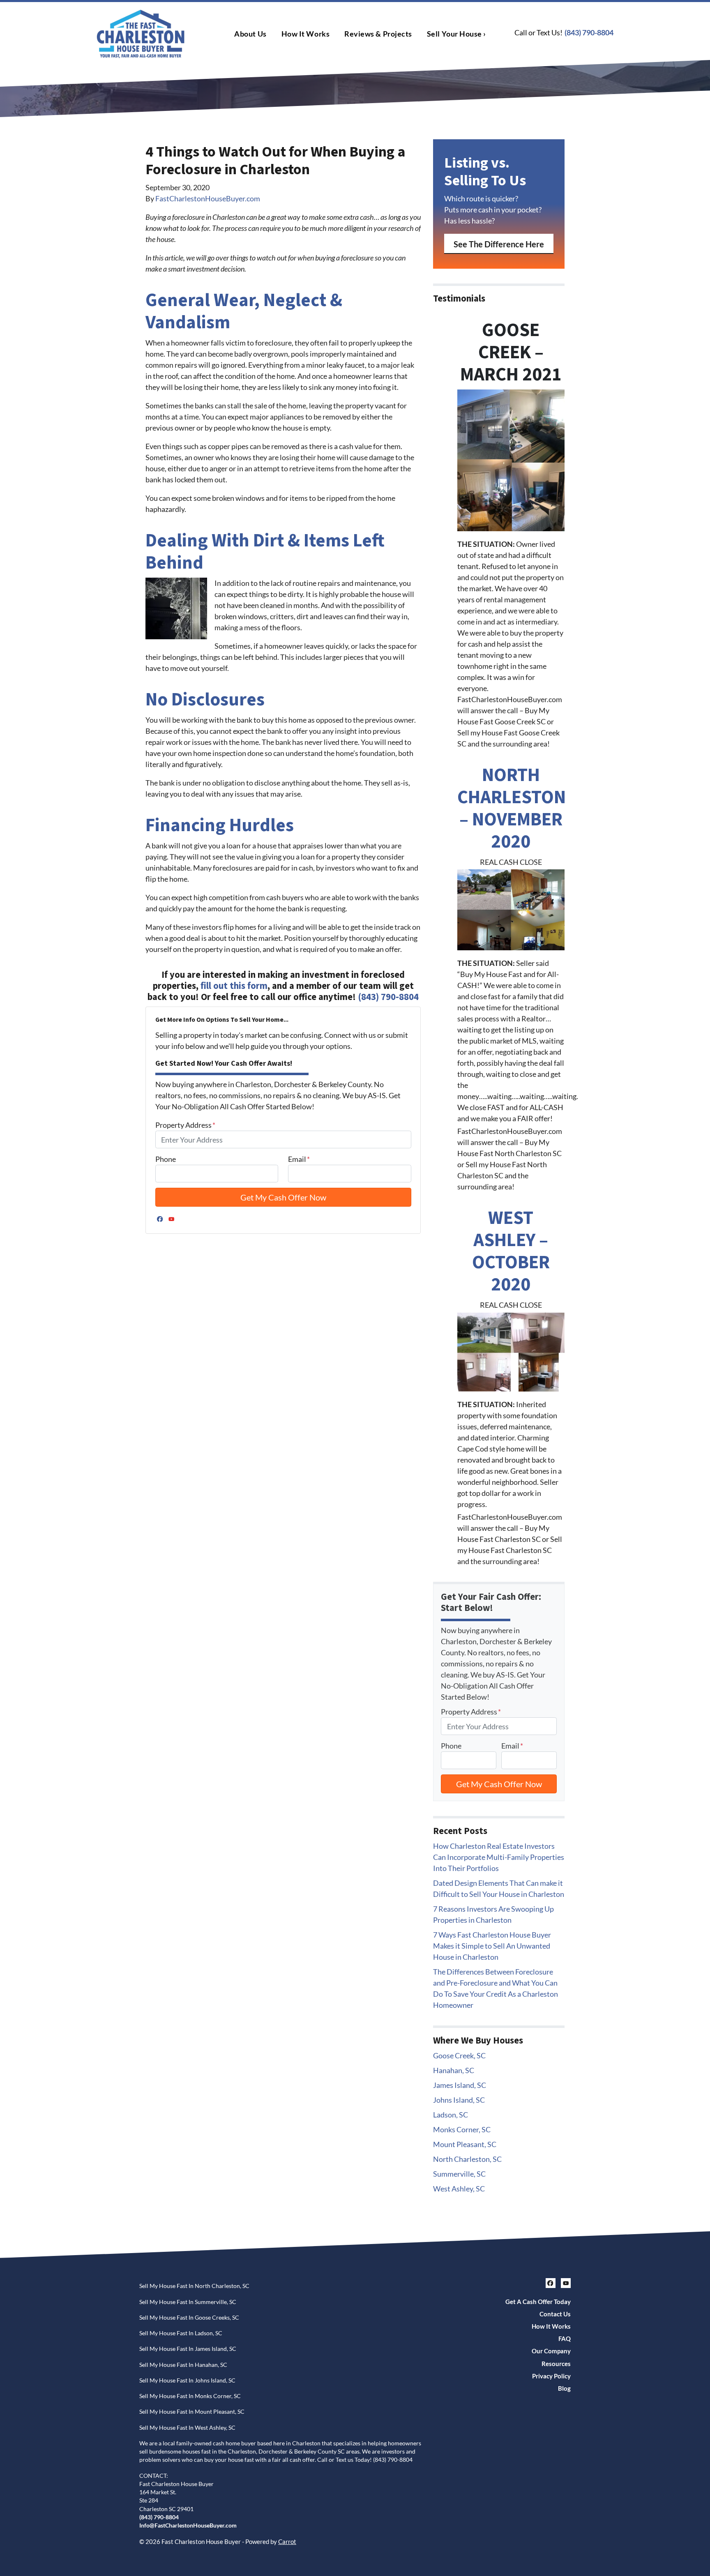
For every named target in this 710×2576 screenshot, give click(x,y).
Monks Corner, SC (462, 2129)
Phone (166, 1159)
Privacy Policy (551, 2376)
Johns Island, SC (459, 2100)
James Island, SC (460, 2085)
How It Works (305, 34)
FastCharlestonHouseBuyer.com (208, 198)
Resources (556, 2364)
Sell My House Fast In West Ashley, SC (187, 2428)
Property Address (185, 1125)
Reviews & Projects (378, 34)
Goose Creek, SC (459, 2055)
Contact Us (555, 2314)
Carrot (287, 2541)
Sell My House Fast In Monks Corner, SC (190, 2396)
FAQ (565, 2339)
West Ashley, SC (459, 2189)
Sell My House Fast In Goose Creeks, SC (189, 2318)
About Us (250, 34)
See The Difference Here (499, 244)
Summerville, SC (459, 2174)
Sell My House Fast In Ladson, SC (181, 2333)
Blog (564, 2388)
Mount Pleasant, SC (465, 2144)
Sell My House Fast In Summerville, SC (188, 2302)
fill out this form (234, 986)
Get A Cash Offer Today (538, 2302)
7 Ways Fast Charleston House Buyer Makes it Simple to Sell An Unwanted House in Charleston (492, 1946)
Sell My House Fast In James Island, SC (188, 2349)
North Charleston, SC (467, 2159)
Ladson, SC (451, 2115)
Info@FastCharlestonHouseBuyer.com (188, 2525)
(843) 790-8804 (589, 32)
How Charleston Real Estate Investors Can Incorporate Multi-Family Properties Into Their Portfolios (499, 1857)
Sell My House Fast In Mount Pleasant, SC (192, 2412)
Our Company (551, 2351)
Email (299, 1159)
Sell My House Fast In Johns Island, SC (187, 2380)
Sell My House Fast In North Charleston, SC (194, 2286)
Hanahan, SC (454, 2070)
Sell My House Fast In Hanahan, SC (183, 2365)
